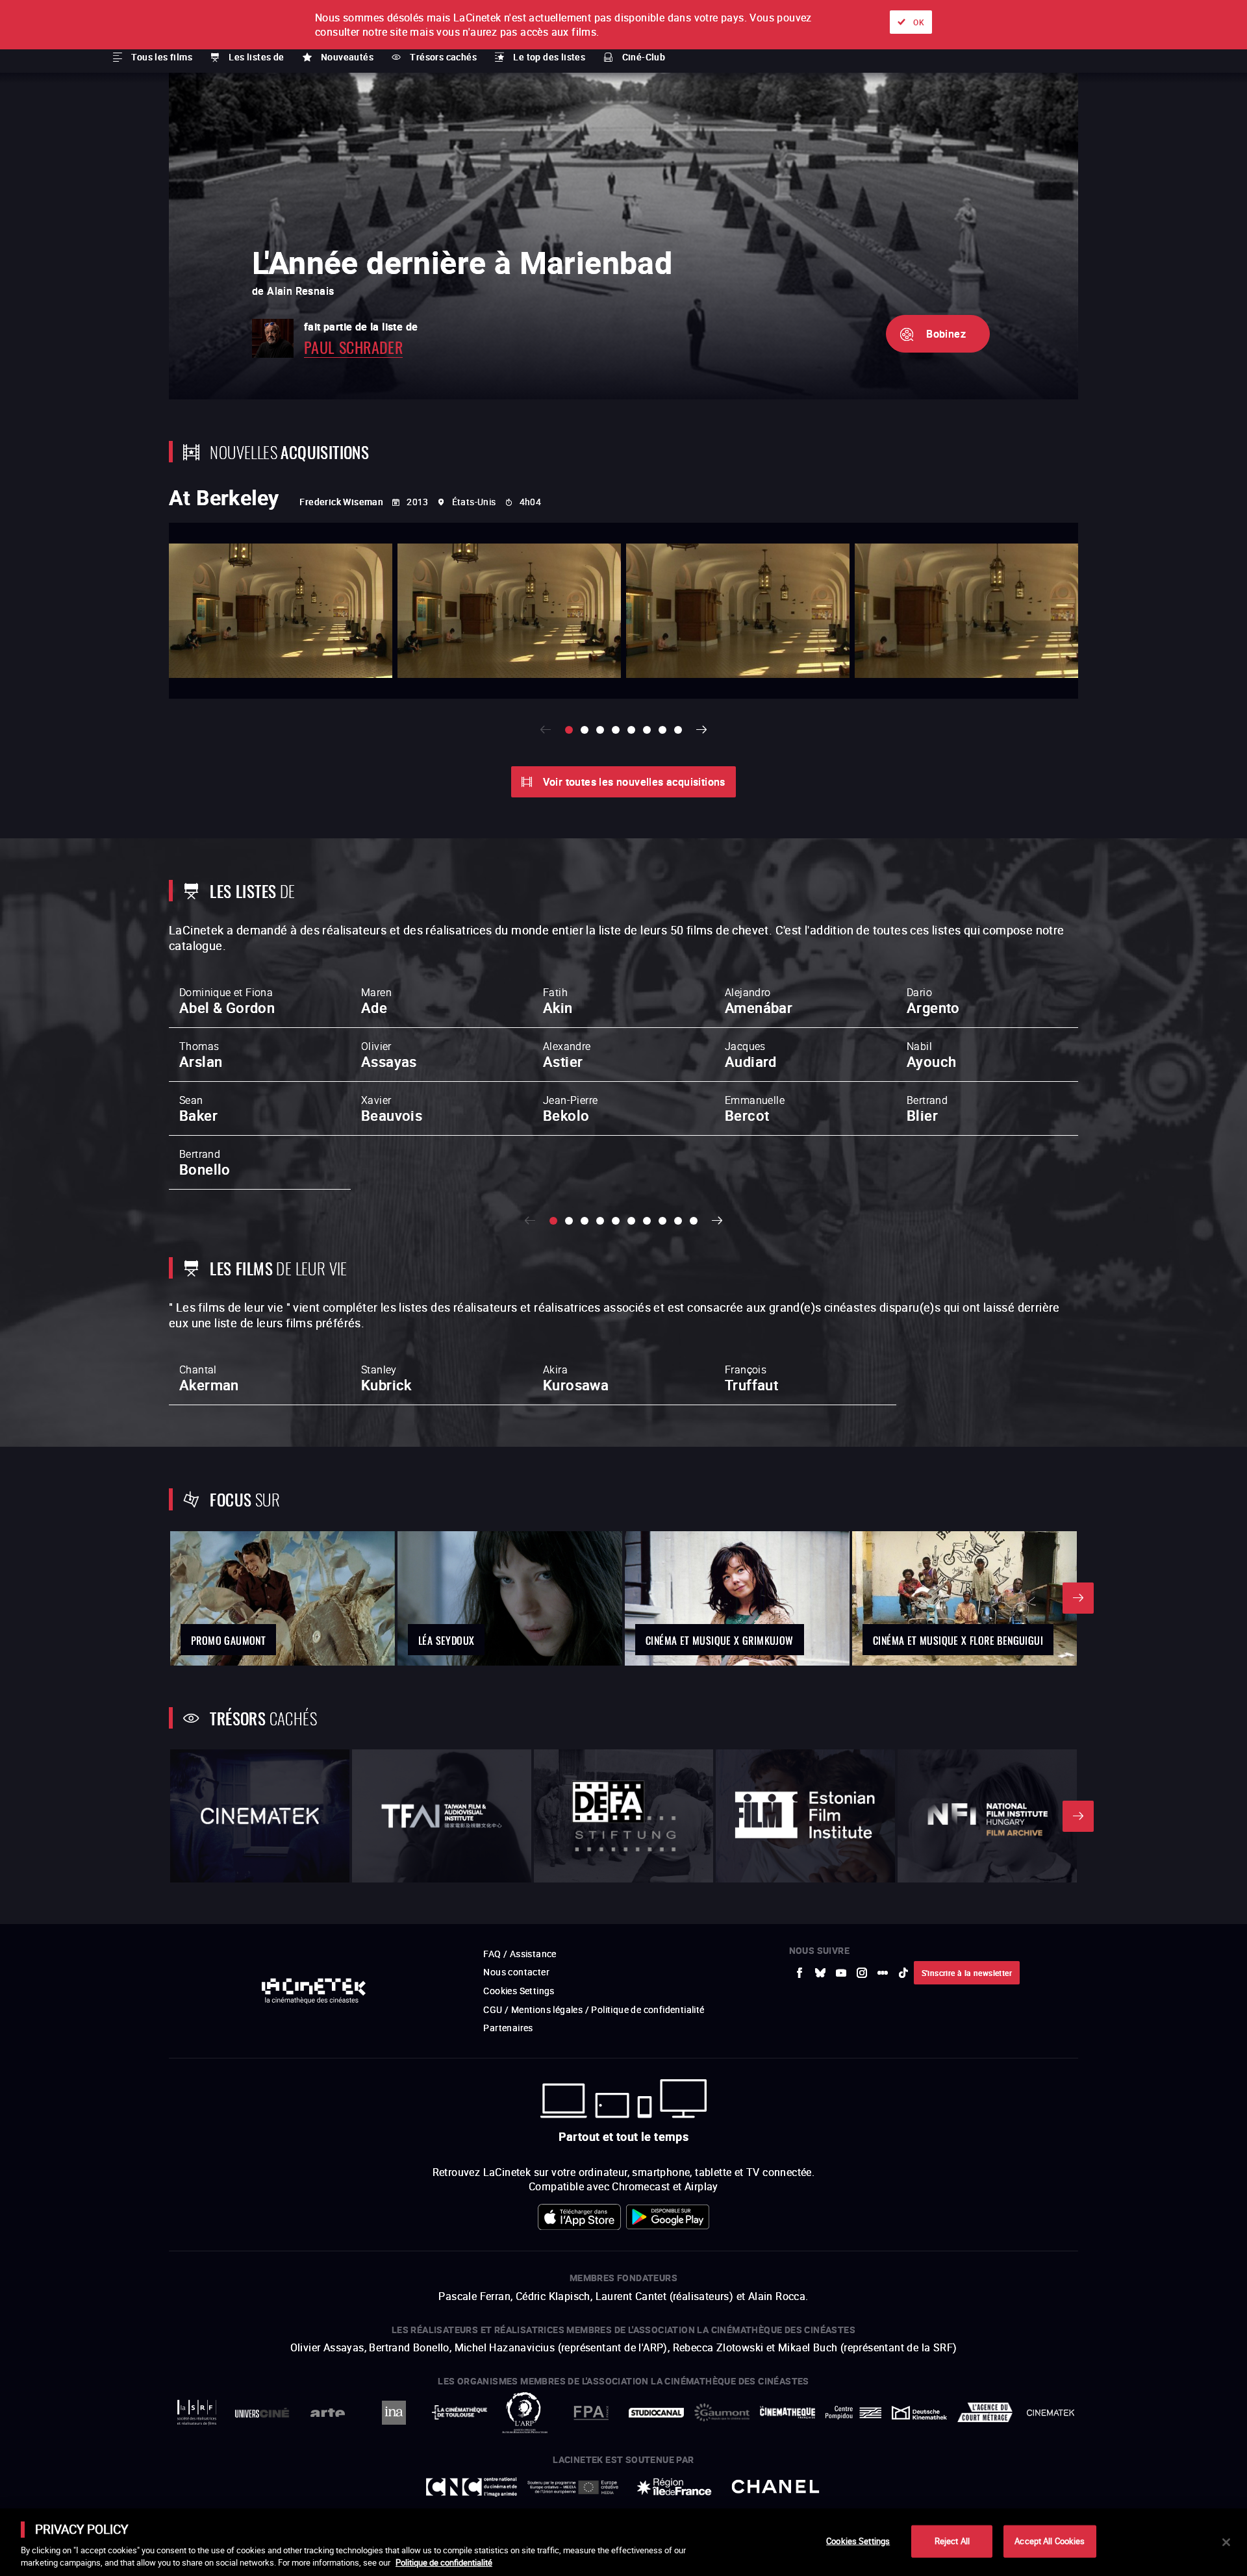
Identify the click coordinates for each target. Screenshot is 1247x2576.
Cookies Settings (858, 2541)
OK (919, 22)
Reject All (952, 2541)
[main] (623, 2542)
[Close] (1226, 2542)
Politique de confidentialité (444, 2562)
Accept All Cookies (1050, 2541)
